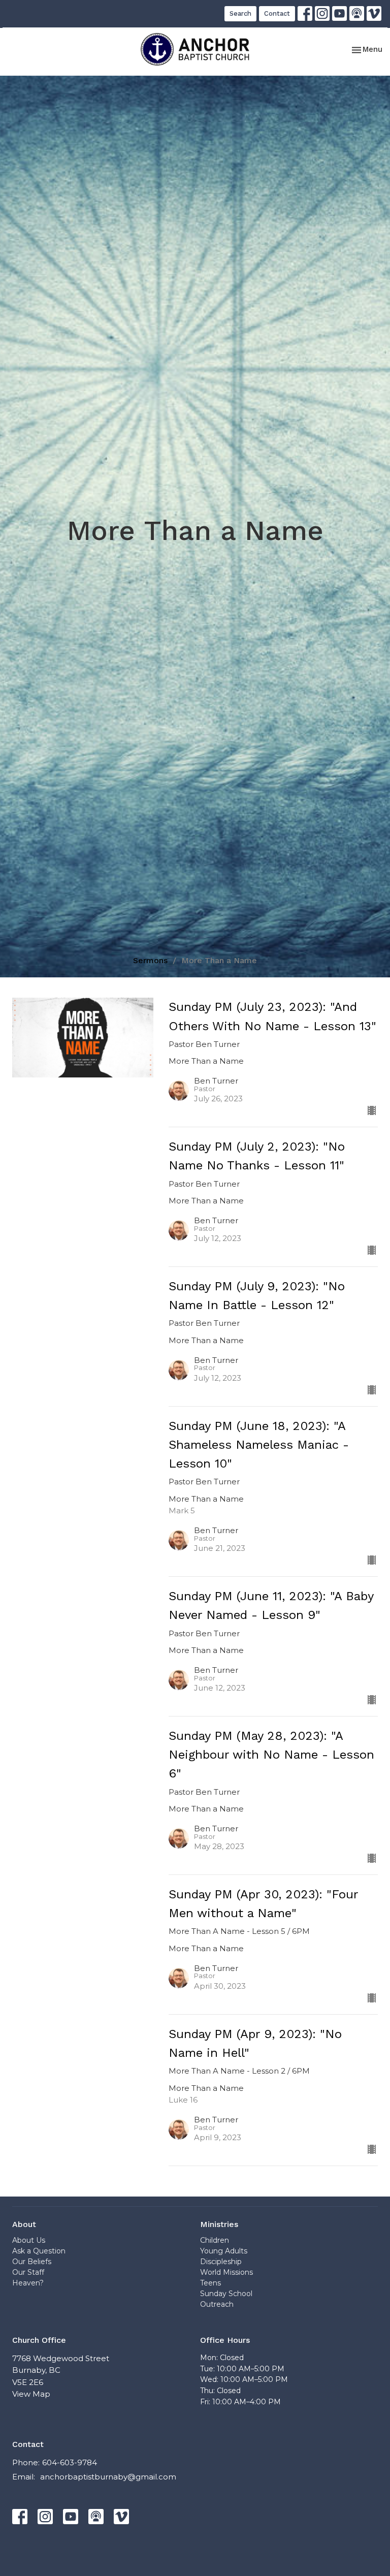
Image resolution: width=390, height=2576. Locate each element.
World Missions (226, 2272)
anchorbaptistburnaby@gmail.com (108, 2477)
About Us (29, 2240)
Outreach (217, 2304)
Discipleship (221, 2262)
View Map (31, 2394)
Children (215, 2240)
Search (240, 13)
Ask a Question (39, 2251)
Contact (277, 13)
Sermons (150, 960)
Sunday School (226, 2294)
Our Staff (28, 2272)
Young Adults (224, 2251)
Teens (210, 2283)
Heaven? (28, 2283)
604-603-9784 (70, 2462)
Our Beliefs (32, 2262)
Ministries (219, 2224)
